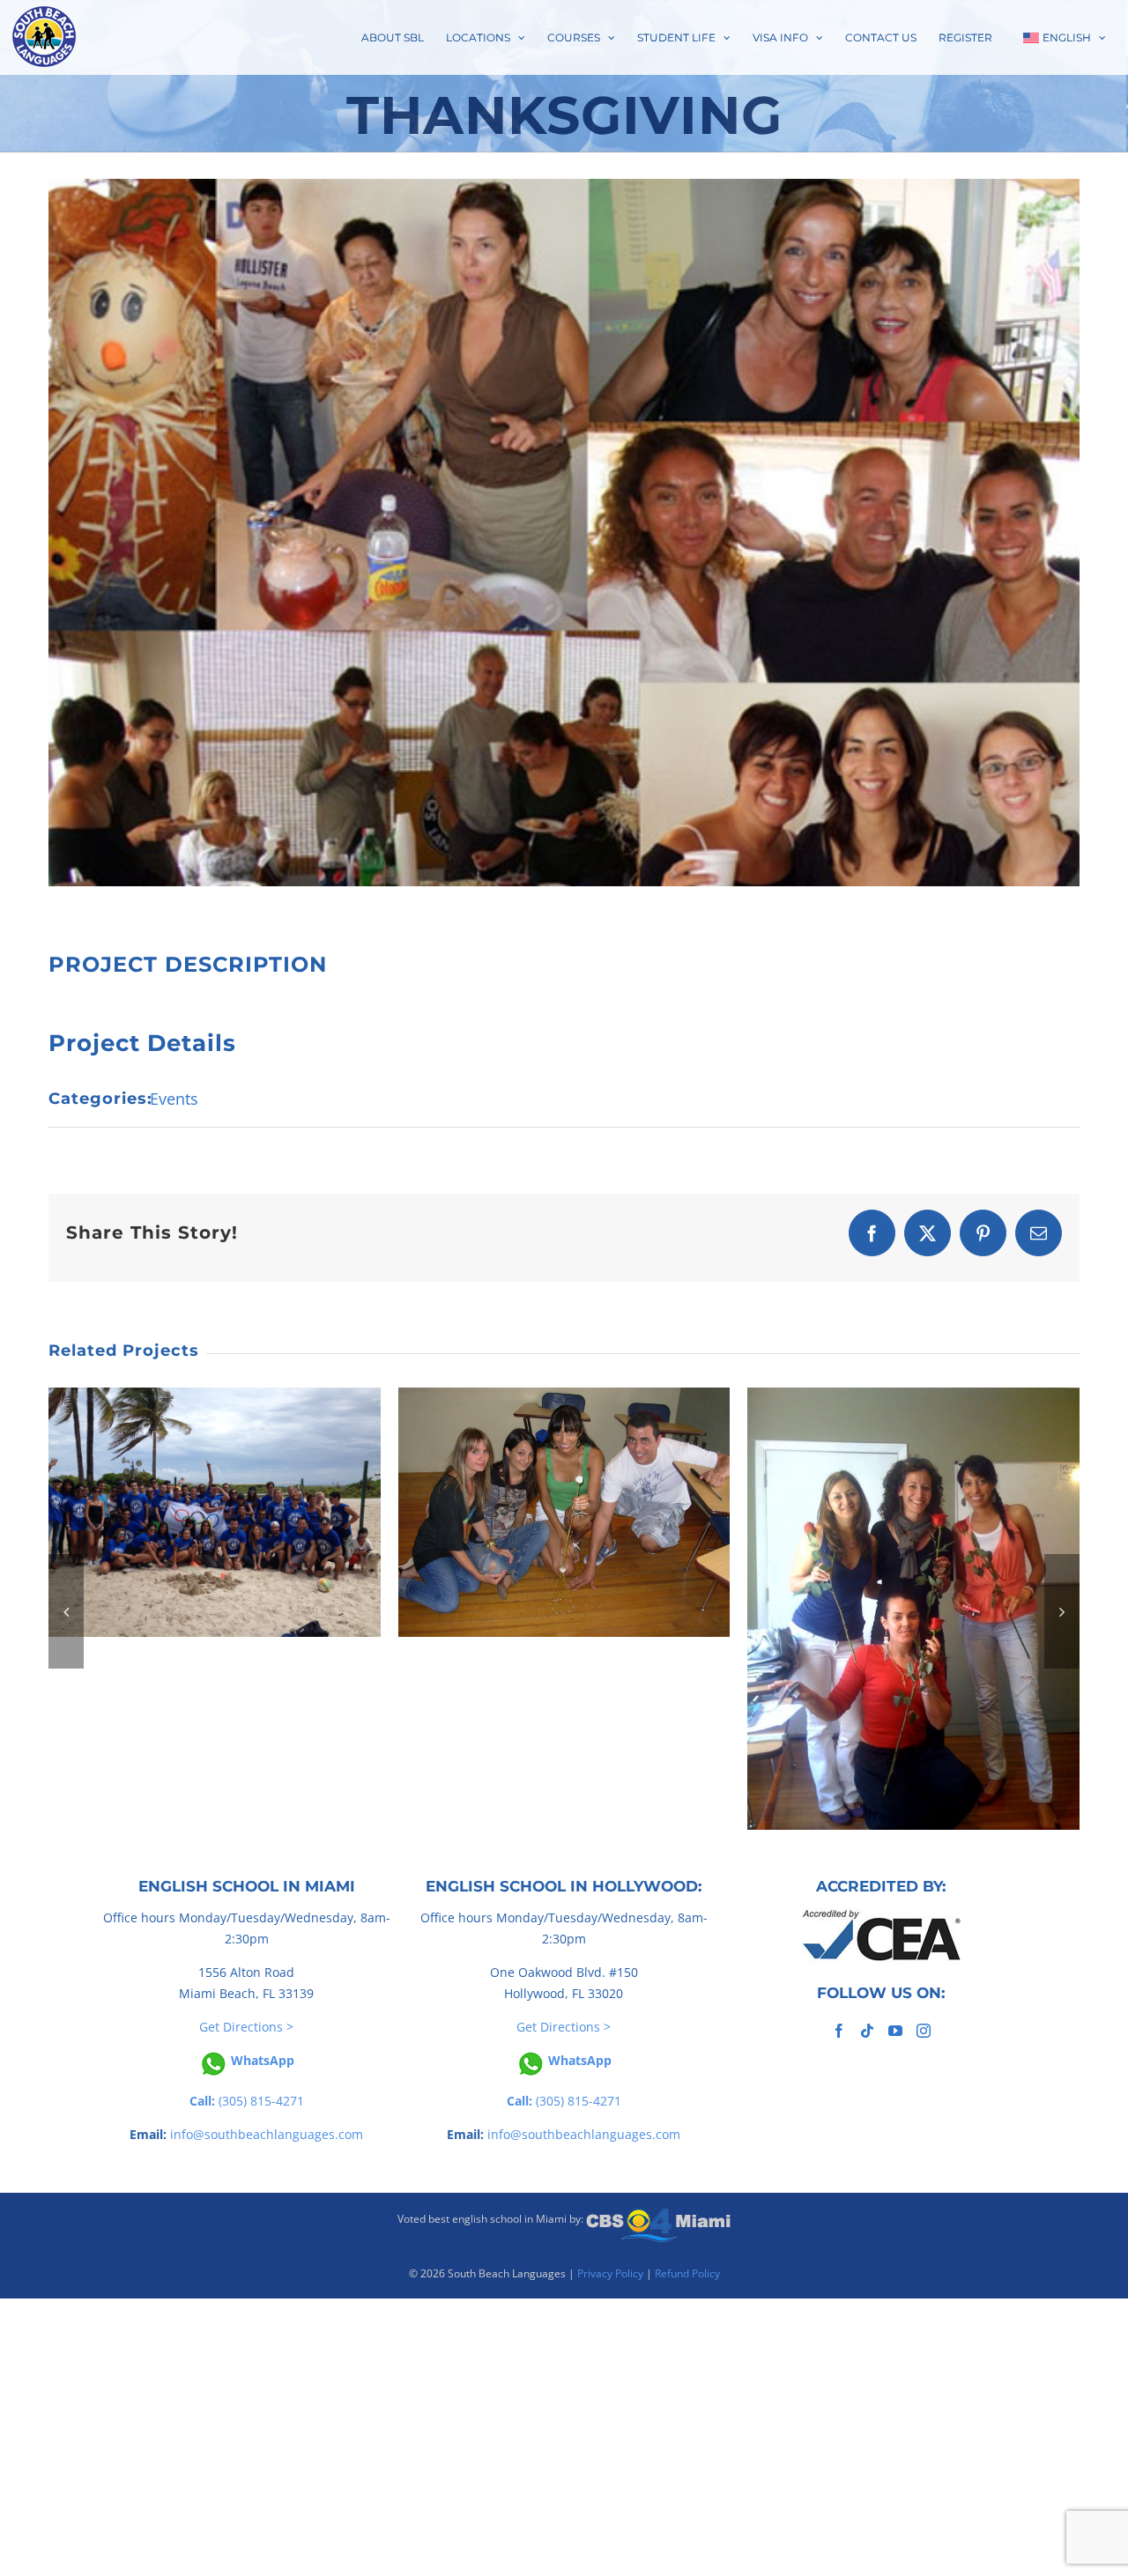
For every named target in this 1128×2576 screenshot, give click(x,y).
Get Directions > (246, 2027)
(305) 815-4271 (247, 2101)
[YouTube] (895, 2031)
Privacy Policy (610, 2273)
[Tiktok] (867, 2031)
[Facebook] (839, 2031)
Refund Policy (687, 2273)
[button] (66, 1611)
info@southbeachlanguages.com (267, 2134)
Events (174, 1099)
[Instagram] (924, 2031)
